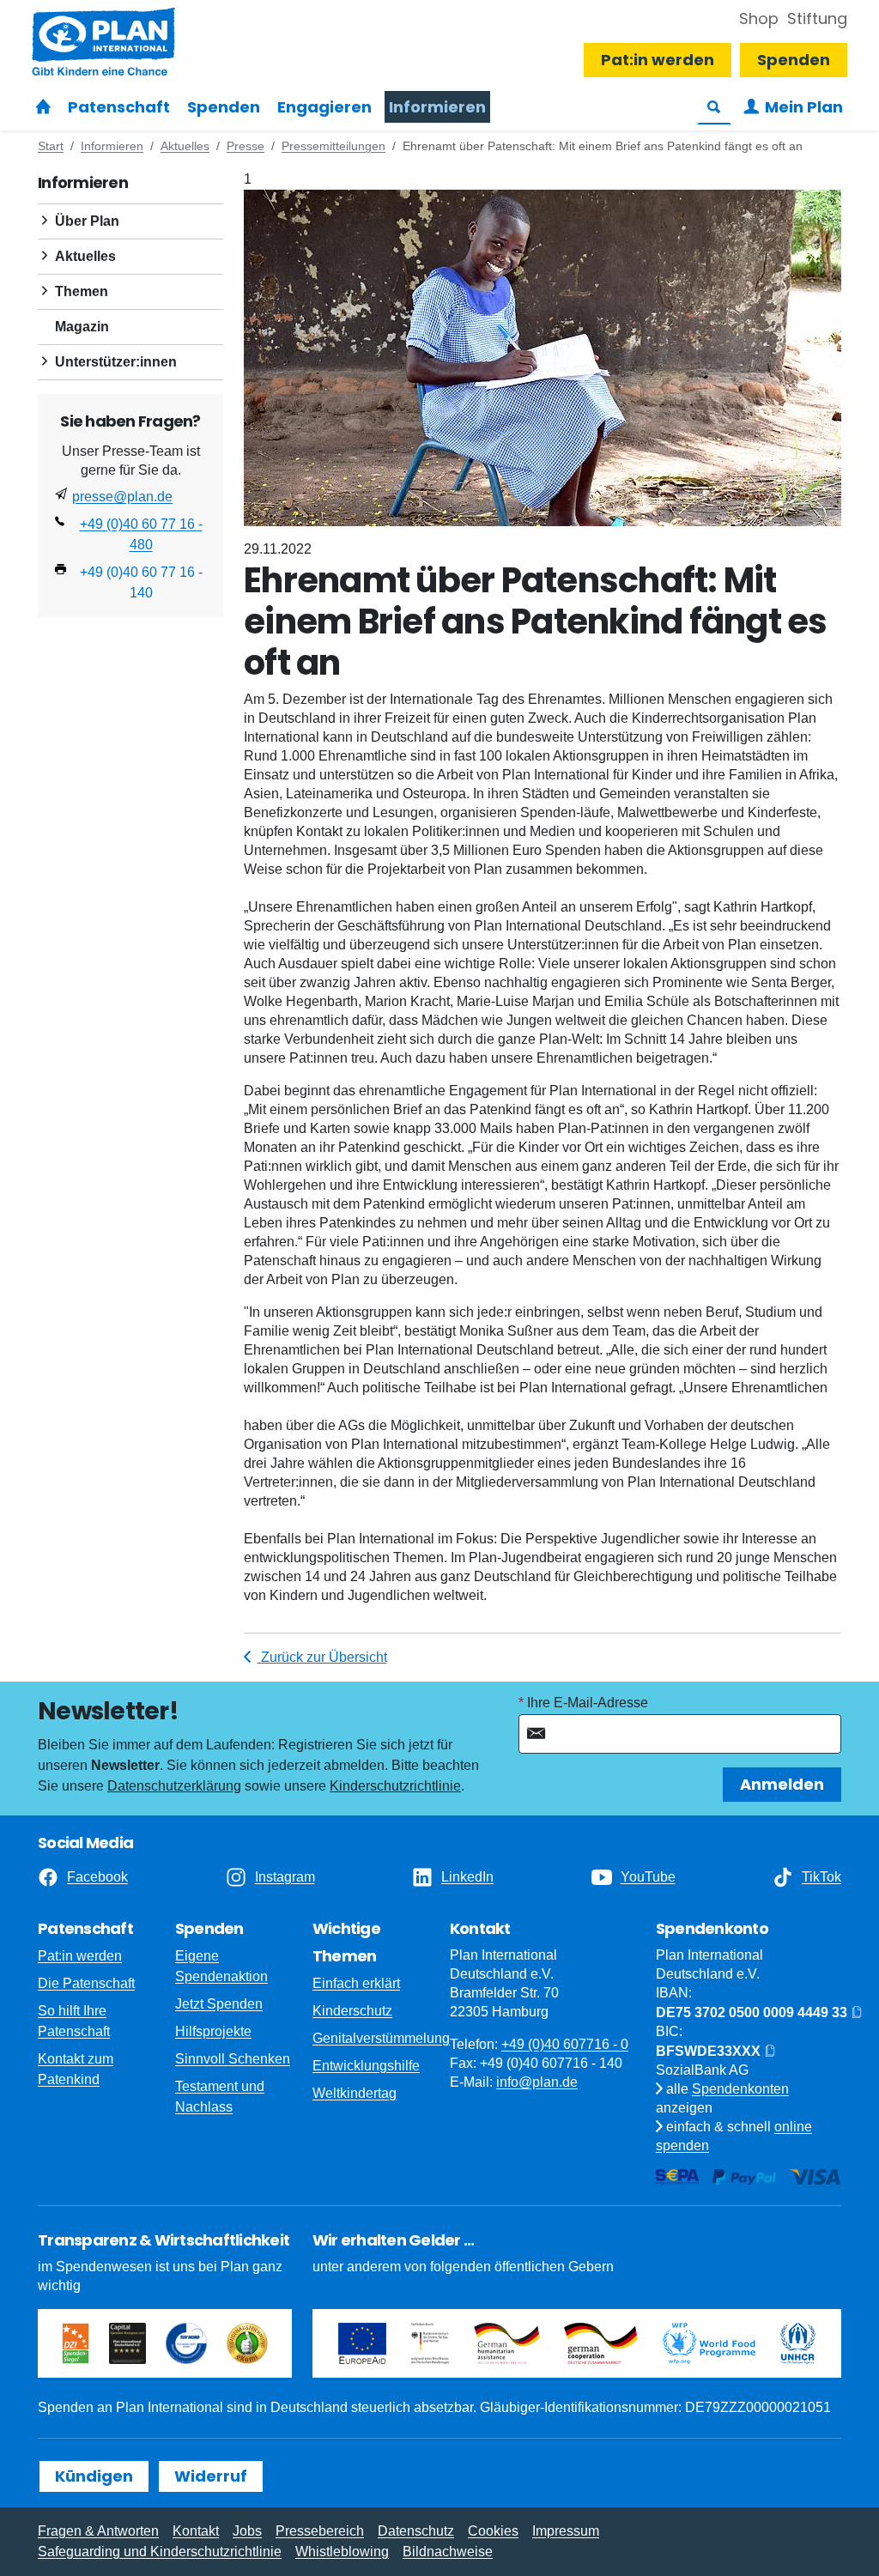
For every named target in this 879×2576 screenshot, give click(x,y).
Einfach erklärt (356, 1983)
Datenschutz (416, 2531)
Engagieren (324, 107)
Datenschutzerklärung (174, 1786)
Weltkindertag (355, 2093)
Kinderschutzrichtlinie (395, 1786)
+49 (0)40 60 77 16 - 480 (141, 534)
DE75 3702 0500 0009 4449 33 (753, 2012)
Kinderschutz (352, 2011)
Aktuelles (85, 256)
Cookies (493, 2531)
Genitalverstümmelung (381, 2038)
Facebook (97, 1877)
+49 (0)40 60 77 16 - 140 (141, 582)
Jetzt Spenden (219, 2004)
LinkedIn (467, 1877)
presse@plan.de (122, 497)
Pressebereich (320, 2531)
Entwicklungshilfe (366, 2066)
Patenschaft (119, 107)
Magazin (82, 327)
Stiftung (817, 18)
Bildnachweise (448, 2552)
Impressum (566, 2531)
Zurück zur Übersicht (322, 1657)
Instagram (285, 1877)
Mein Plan (804, 107)
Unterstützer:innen (116, 362)
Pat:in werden (658, 60)
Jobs (247, 2531)
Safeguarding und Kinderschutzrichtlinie (160, 2552)
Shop (759, 18)
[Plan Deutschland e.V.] (43, 107)
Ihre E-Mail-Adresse (588, 1703)
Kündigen (94, 2476)
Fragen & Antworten (98, 2531)
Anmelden (782, 1784)
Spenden (224, 107)
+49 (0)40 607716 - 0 (565, 2044)
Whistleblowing (342, 2552)
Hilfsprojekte (213, 2031)
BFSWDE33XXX (710, 2051)
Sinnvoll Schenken (233, 2059)
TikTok (821, 1877)
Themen (82, 291)
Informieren (437, 107)
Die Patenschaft (86, 1983)
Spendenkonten (740, 2089)
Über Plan (87, 221)
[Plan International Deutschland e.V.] (103, 42)
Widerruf (211, 2476)
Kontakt (196, 2531)
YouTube (648, 1877)
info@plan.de (537, 2082)
